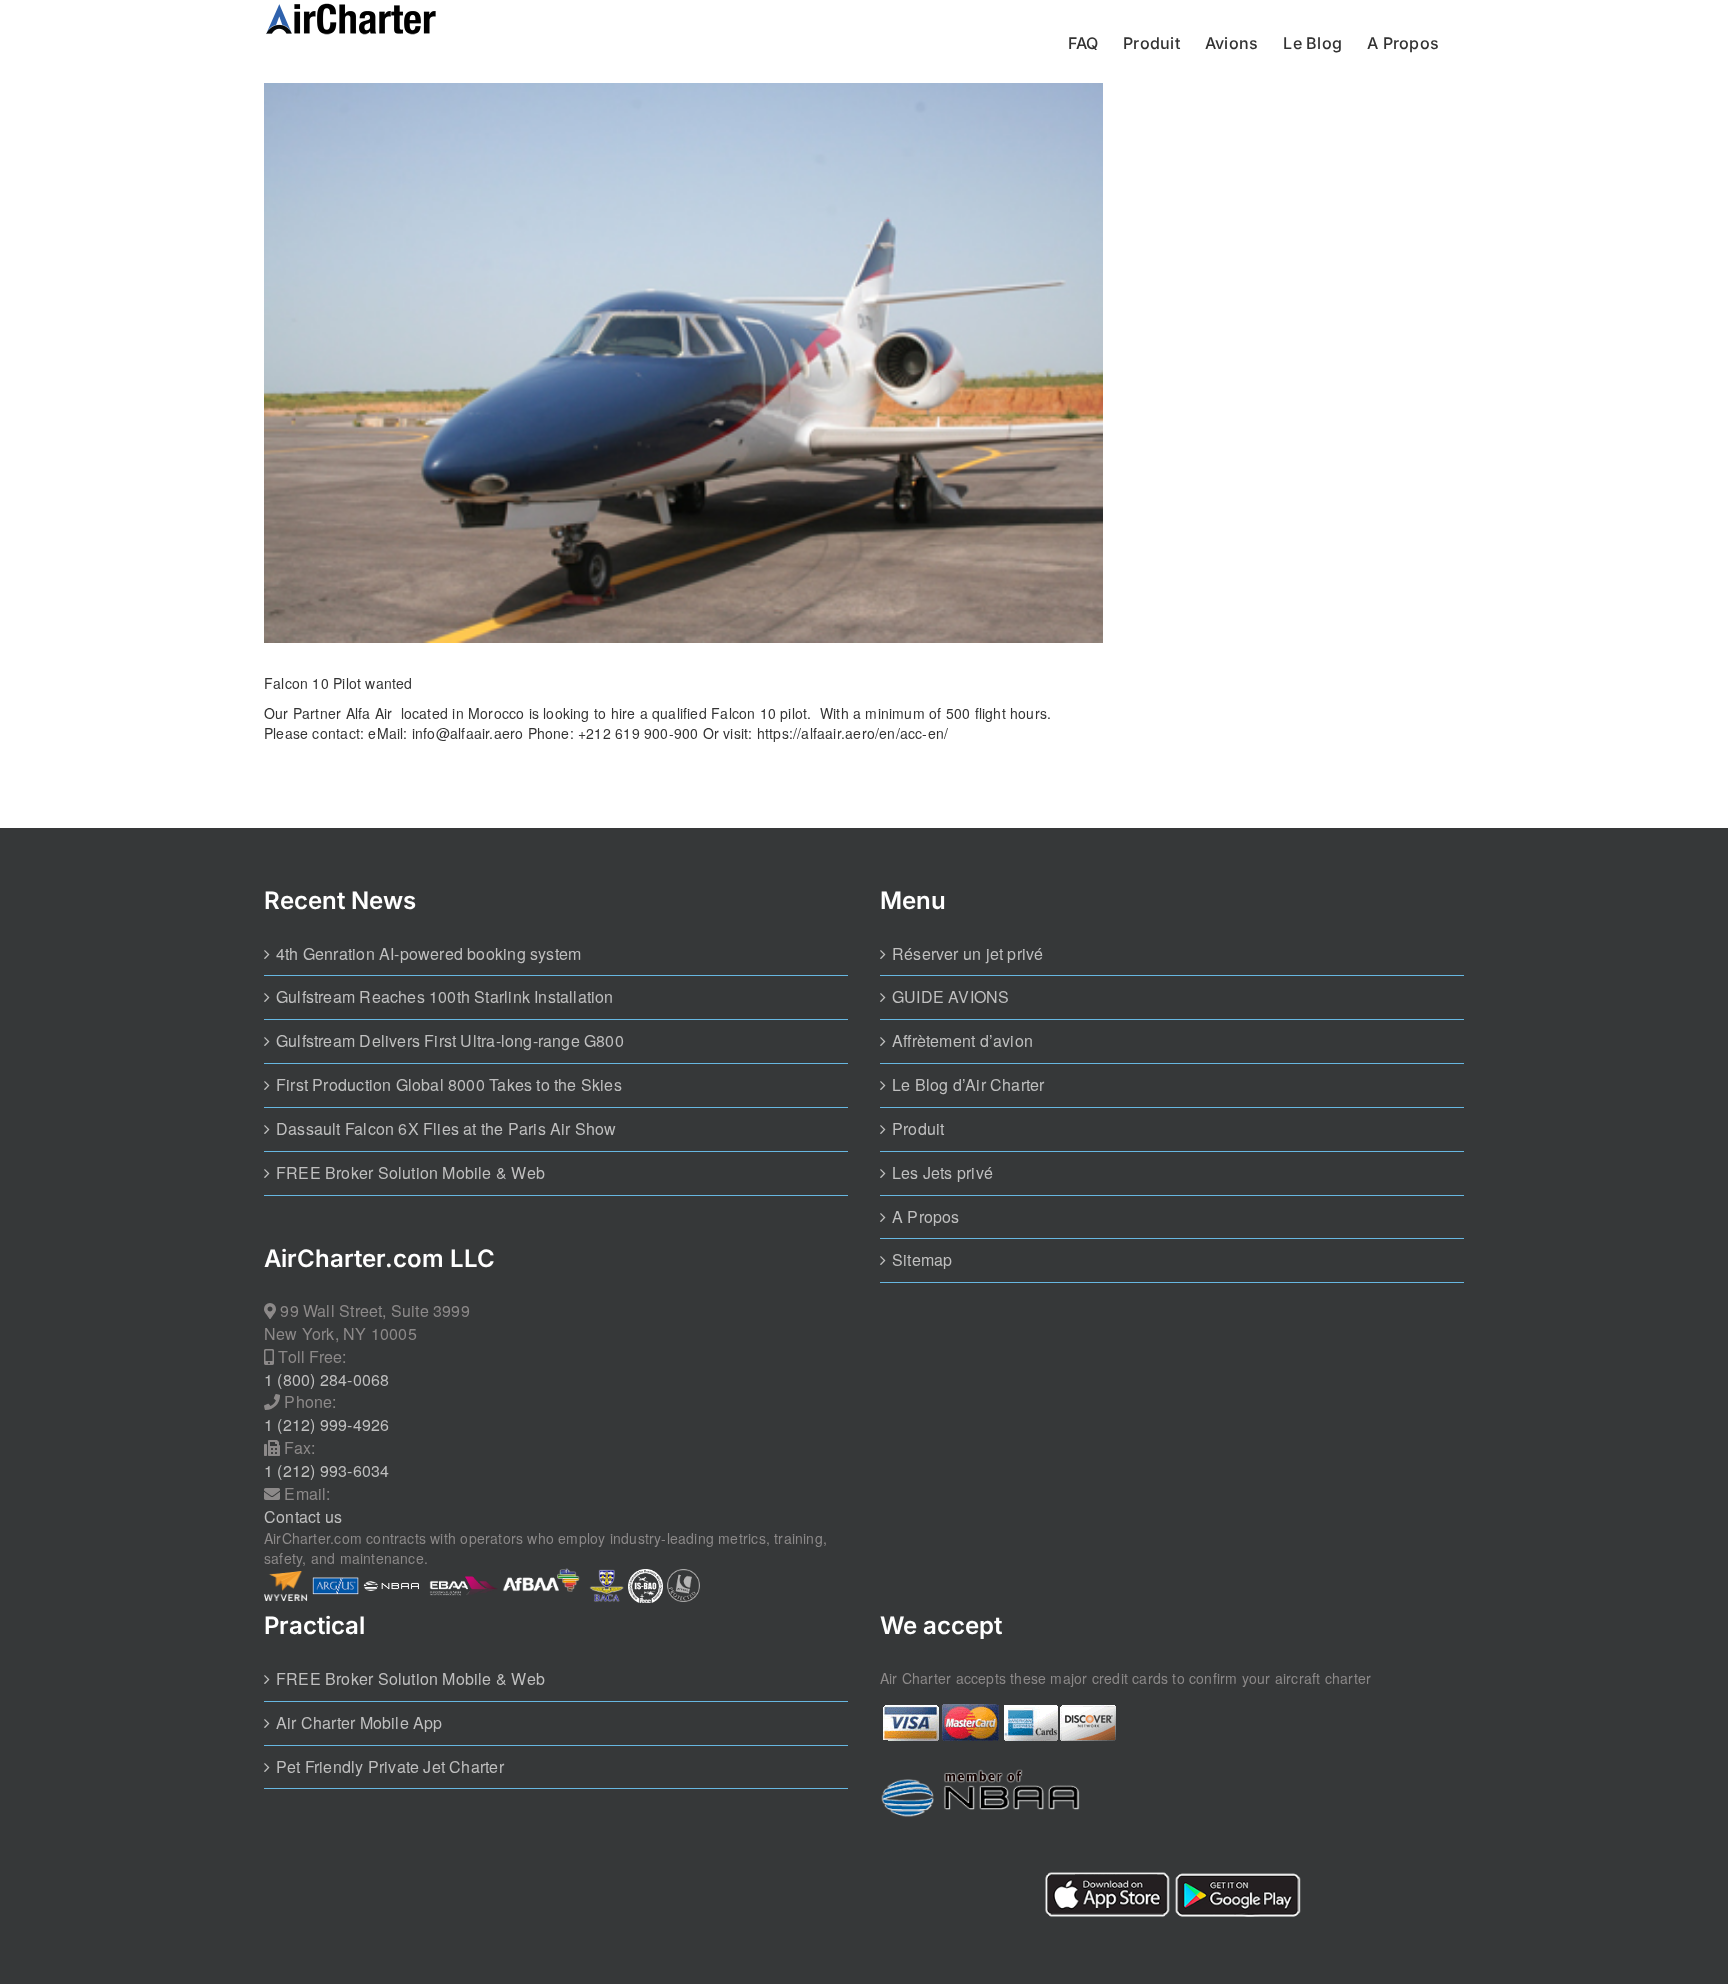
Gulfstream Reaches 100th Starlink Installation (445, 997)
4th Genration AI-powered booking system (428, 954)
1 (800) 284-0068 (326, 1380)
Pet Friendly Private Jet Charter (390, 1767)
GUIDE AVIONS (951, 997)
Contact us (303, 1517)
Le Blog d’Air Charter (968, 1085)
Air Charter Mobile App (359, 1723)
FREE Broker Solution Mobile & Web (410, 1173)
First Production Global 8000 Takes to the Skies (449, 1085)
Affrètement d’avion (962, 1041)
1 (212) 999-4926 (326, 1425)
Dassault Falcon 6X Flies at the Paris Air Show (446, 1129)
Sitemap (922, 1260)
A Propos (926, 1217)
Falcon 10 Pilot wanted (338, 683)
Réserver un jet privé (967, 954)
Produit (918, 1129)
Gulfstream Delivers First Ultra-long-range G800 (450, 1041)
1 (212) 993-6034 (326, 1471)
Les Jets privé (942, 1173)
